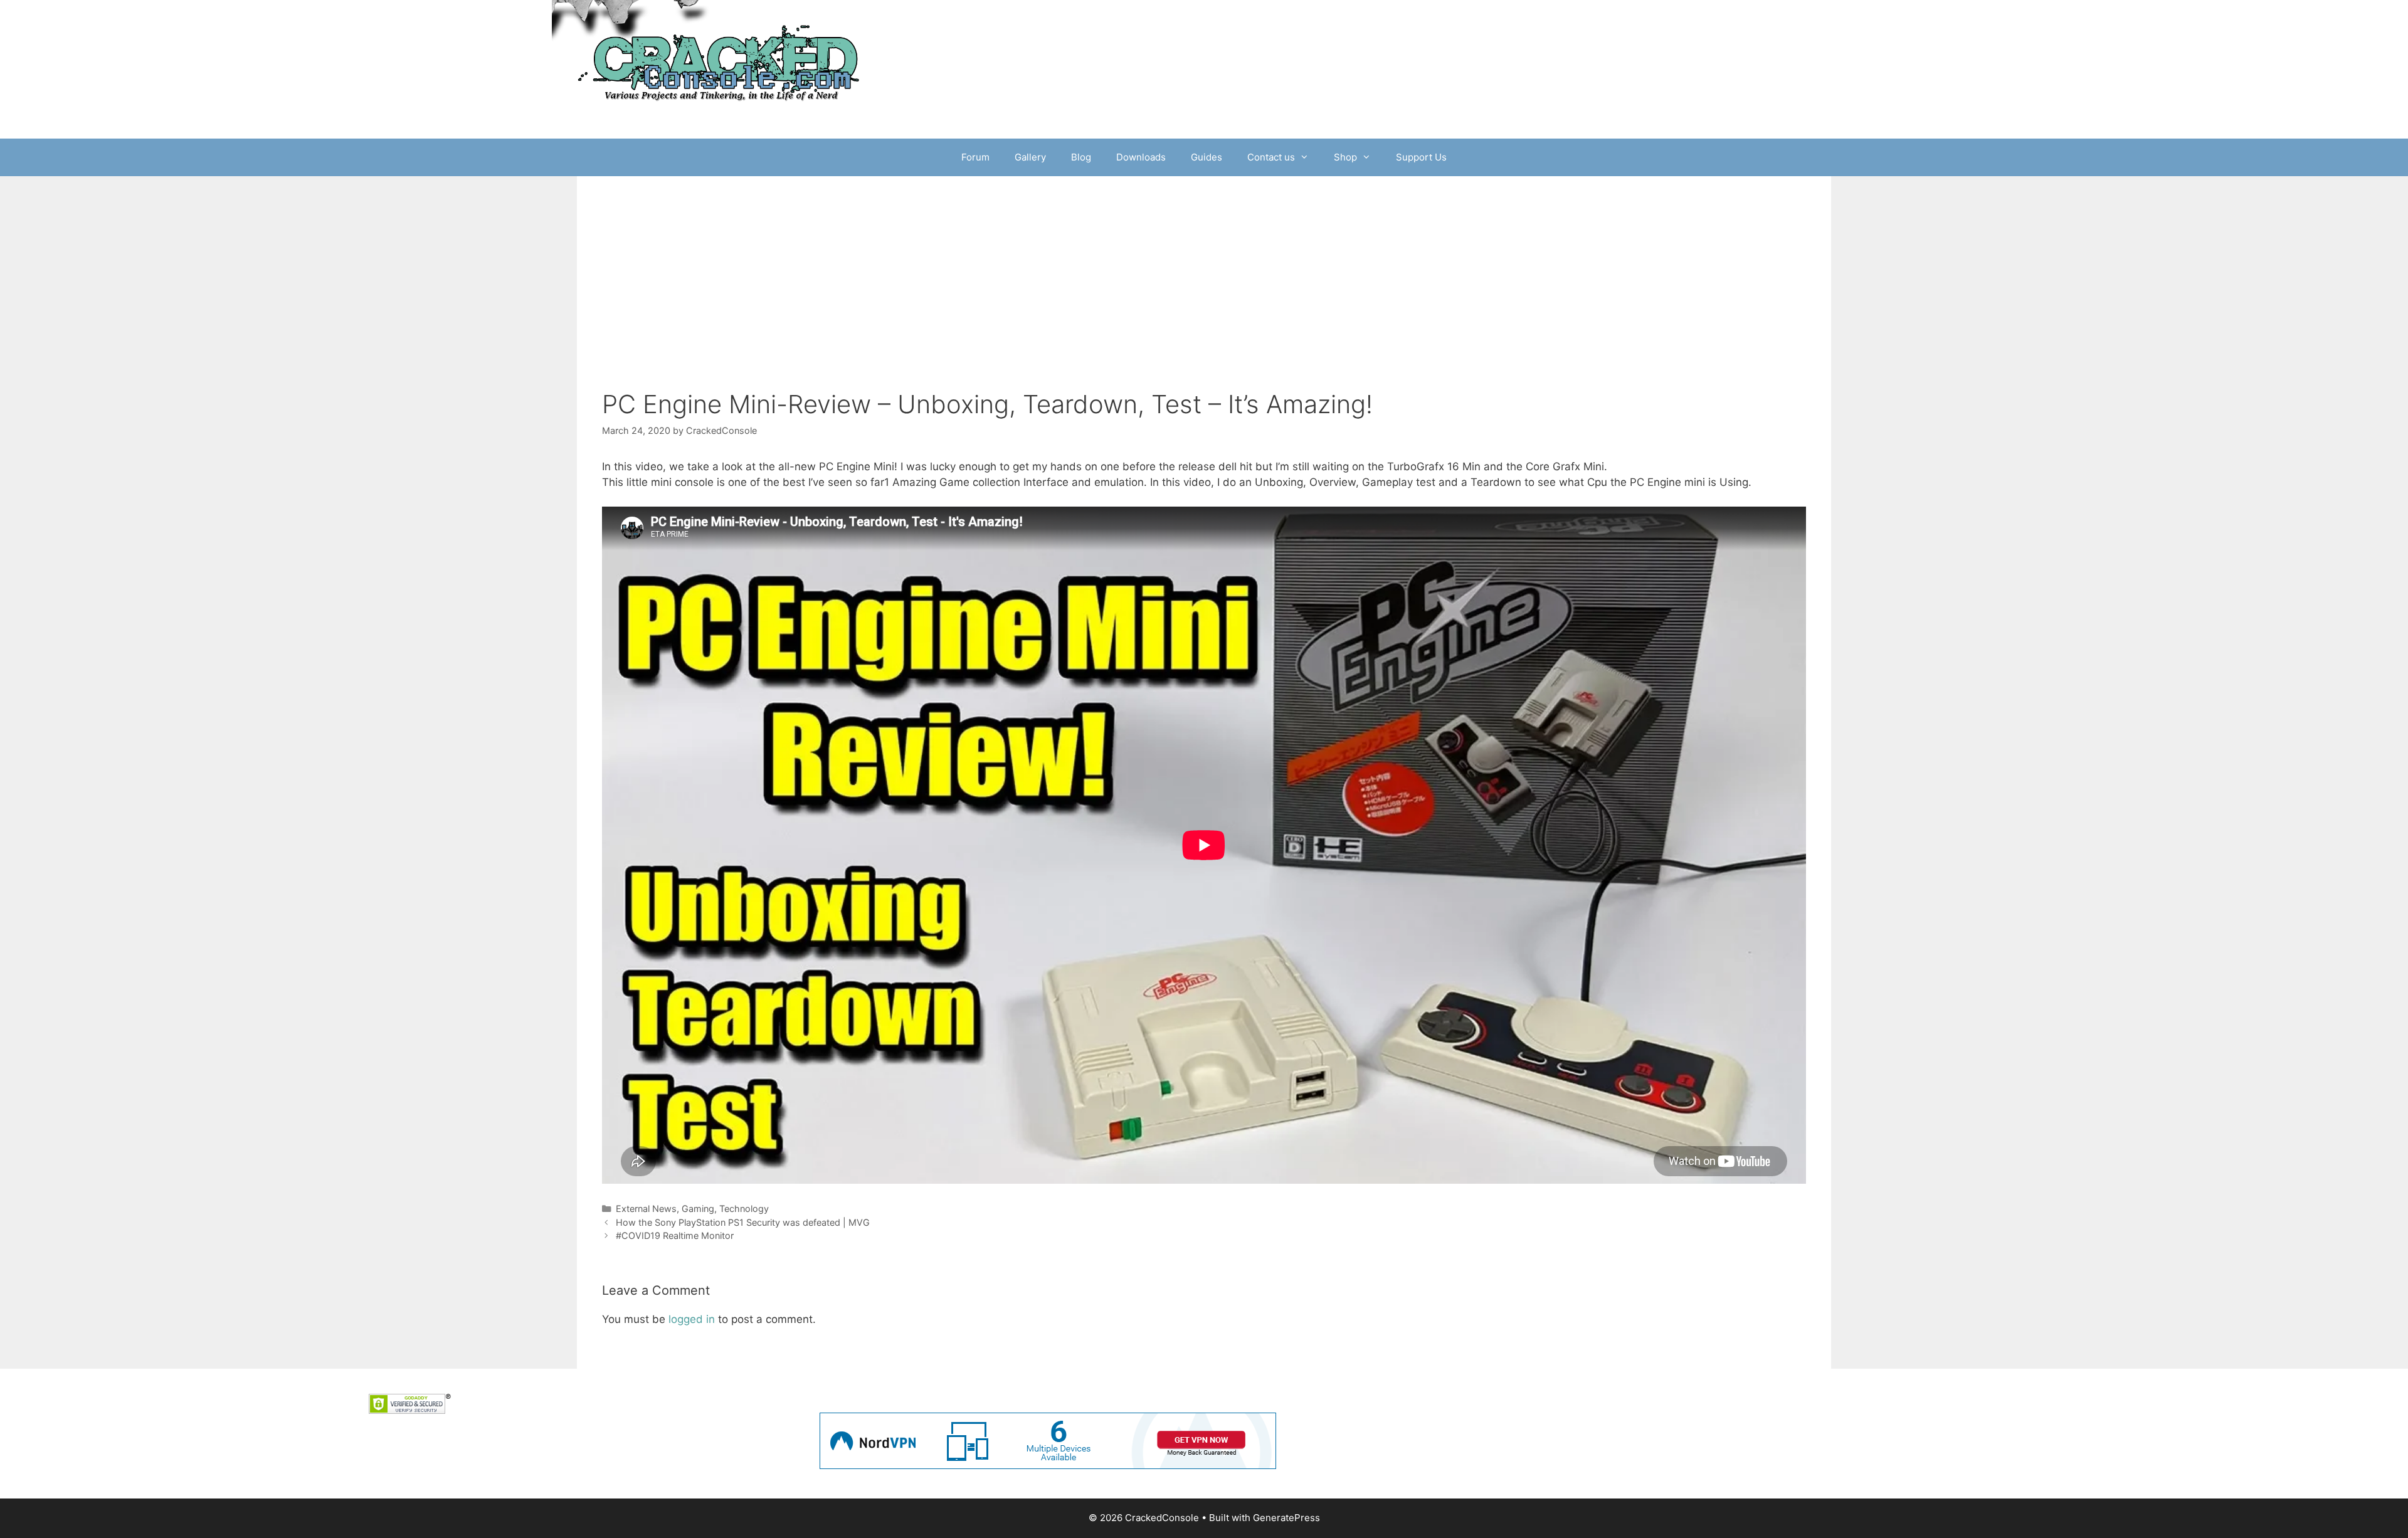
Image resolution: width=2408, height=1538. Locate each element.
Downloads (1141, 157)
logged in (692, 1319)
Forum (975, 157)
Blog (1081, 157)
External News (646, 1209)
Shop (1345, 157)
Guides (1207, 157)
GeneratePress (1286, 1518)
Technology (744, 1209)
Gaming (698, 1209)
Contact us (1271, 157)
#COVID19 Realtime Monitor (675, 1235)
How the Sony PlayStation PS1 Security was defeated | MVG (743, 1222)
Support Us (1421, 157)
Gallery (1030, 157)
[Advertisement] (1204, 295)
